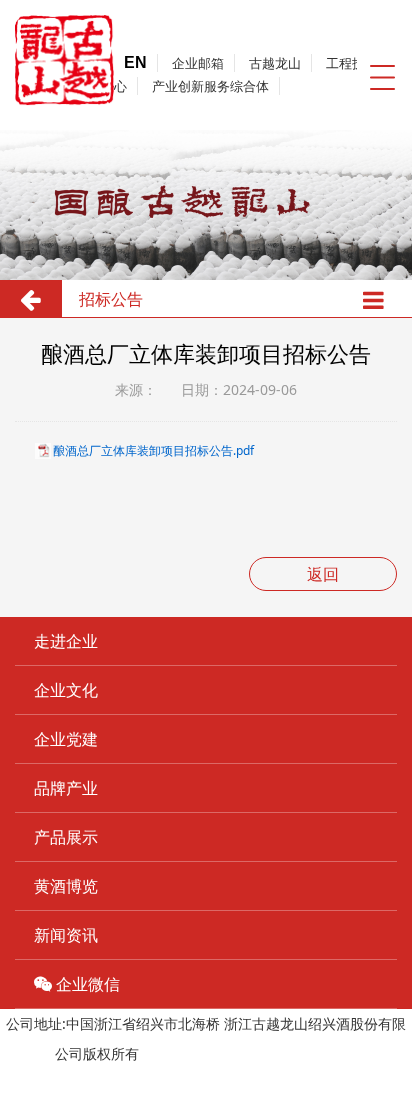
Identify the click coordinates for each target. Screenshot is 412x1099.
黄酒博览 (66, 886)
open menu (382, 77)
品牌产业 (66, 788)
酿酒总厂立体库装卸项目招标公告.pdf (153, 450)
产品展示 (66, 837)
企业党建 (66, 739)
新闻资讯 (66, 935)
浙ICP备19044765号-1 (213, 1053)
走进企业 (66, 641)
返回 (323, 574)
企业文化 (66, 690)
